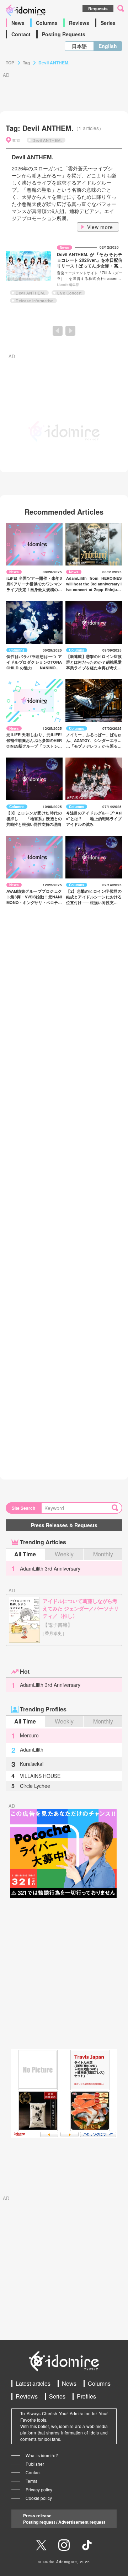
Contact (21, 34)
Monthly (103, 1554)
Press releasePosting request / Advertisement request (64, 2519)
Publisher (35, 2464)
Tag (26, 63)
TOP (10, 63)
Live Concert (70, 293)
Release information (34, 301)
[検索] (117, 1508)
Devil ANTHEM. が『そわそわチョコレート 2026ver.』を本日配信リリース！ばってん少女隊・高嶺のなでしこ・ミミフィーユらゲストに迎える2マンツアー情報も (90, 266)
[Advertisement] (64, 1974)
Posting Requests (64, 34)
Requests (98, 9)
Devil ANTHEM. (47, 140)
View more (100, 227)
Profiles (86, 2396)
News (18, 23)
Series (108, 23)
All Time (25, 1554)
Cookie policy (39, 2498)
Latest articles (33, 2383)
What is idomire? (42, 2455)
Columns (47, 23)
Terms (31, 2481)
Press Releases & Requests (64, 1525)
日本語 (79, 46)
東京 (16, 140)
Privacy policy (39, 2489)
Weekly (64, 1554)
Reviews (79, 23)
